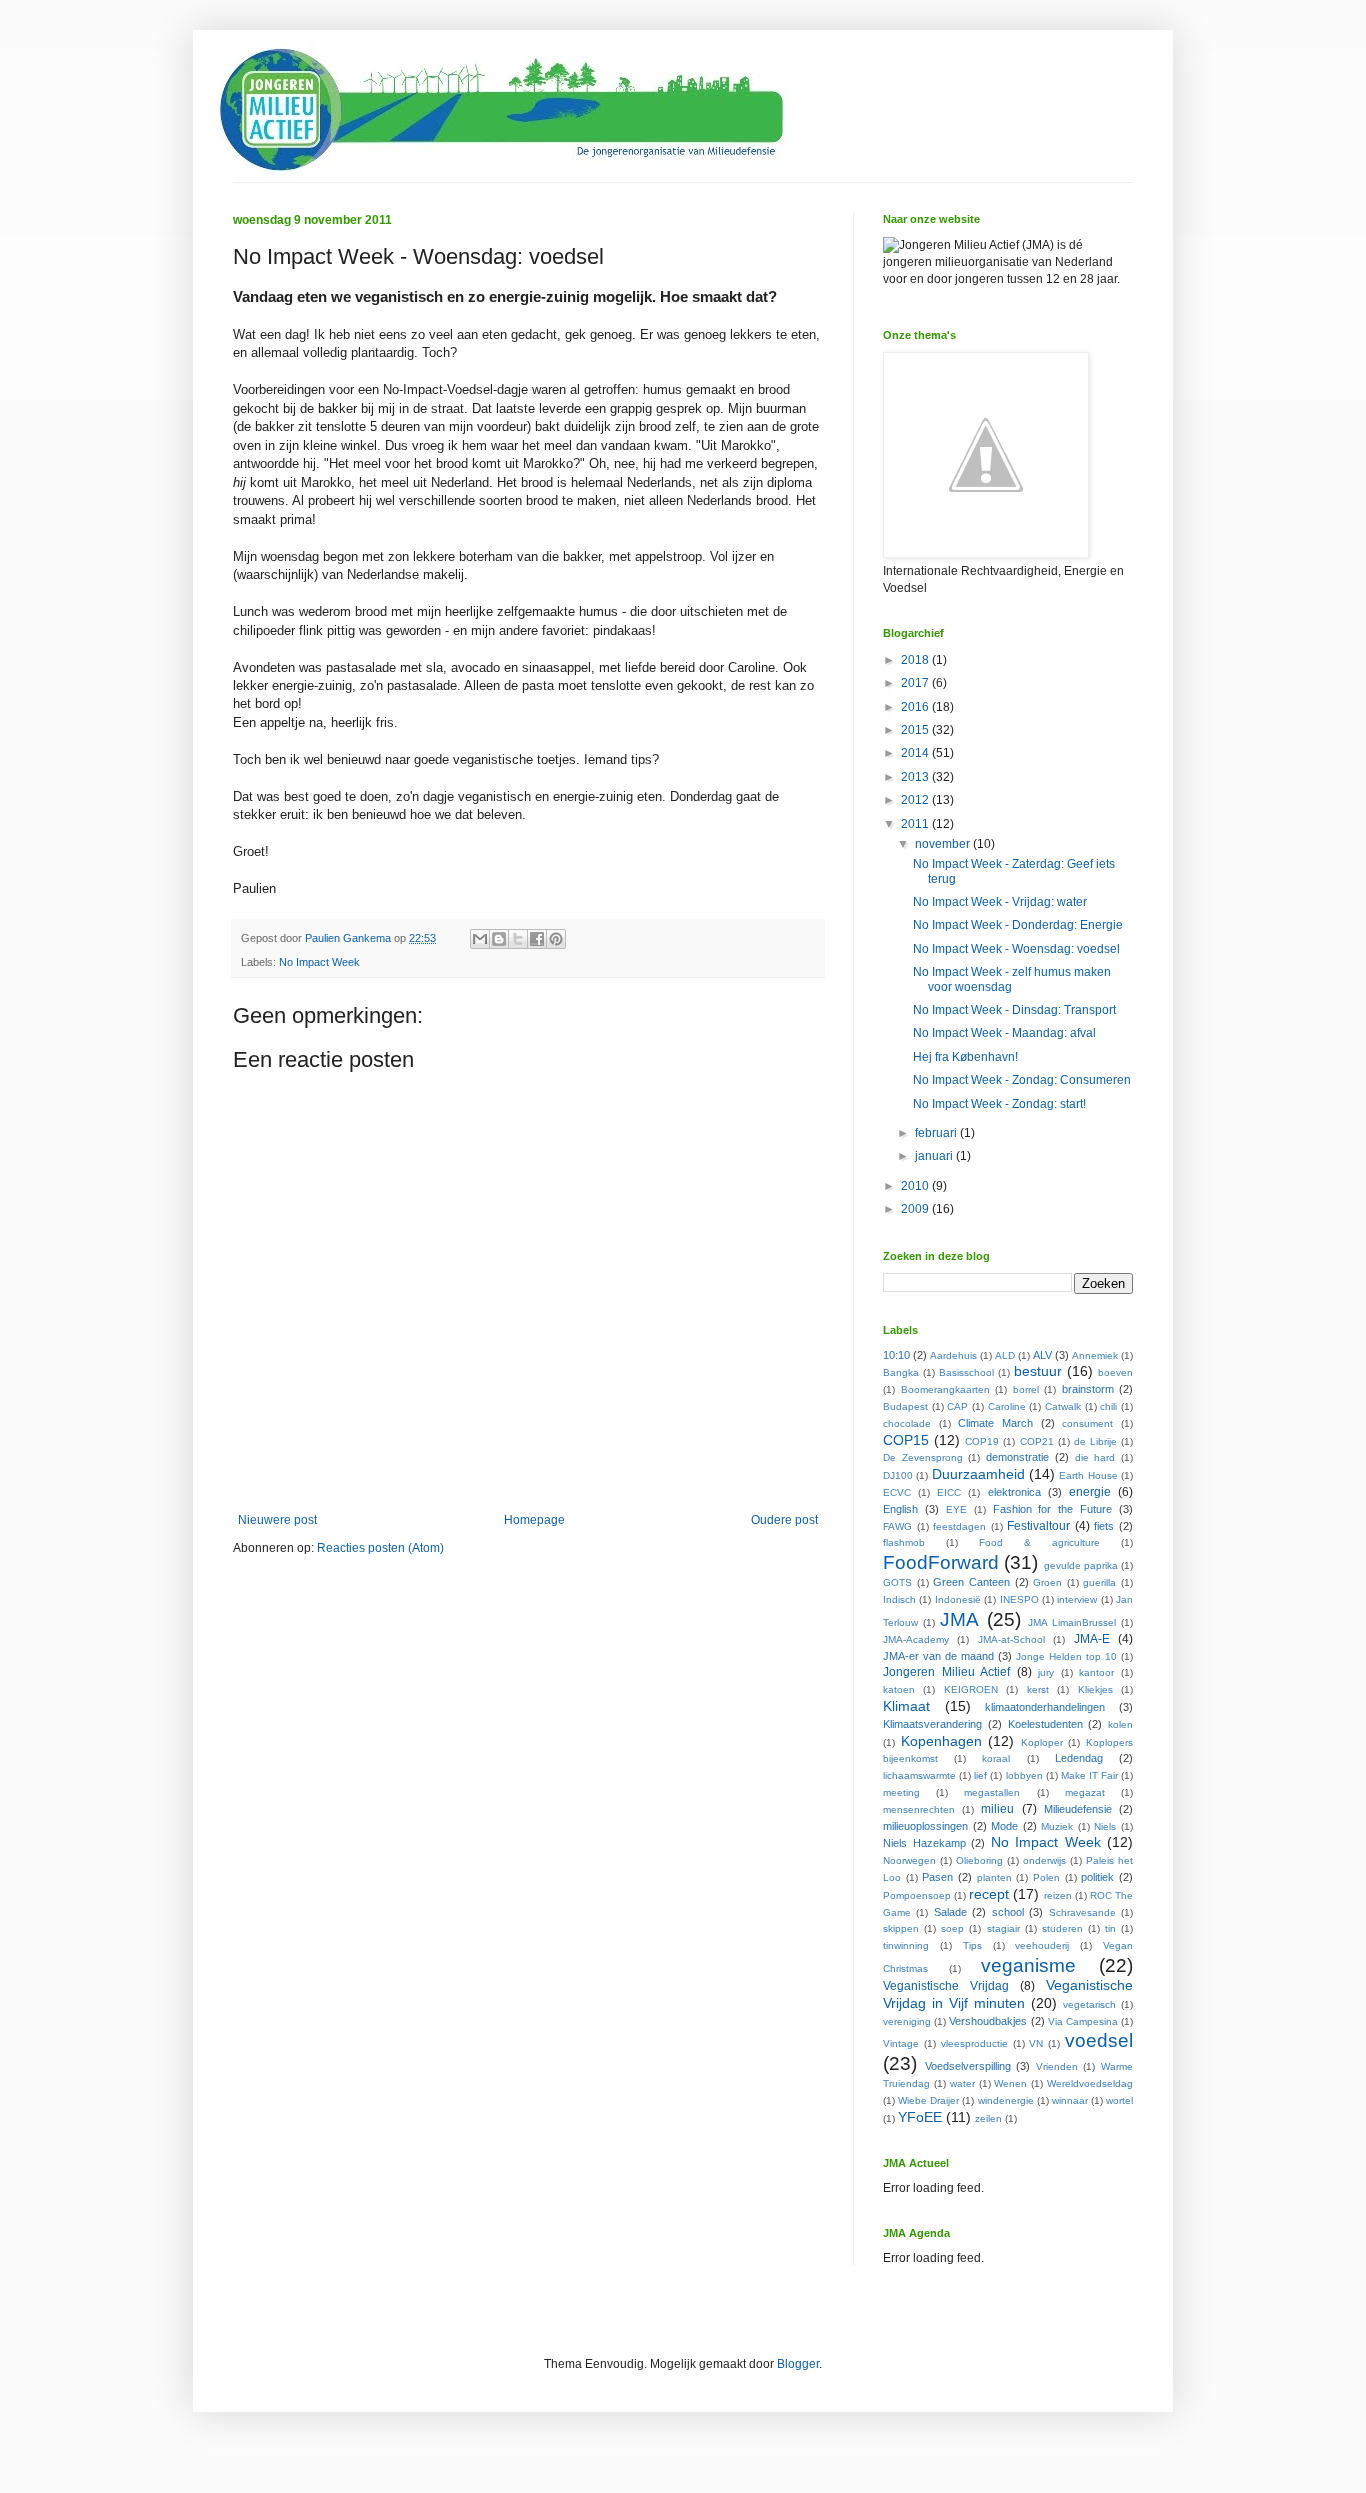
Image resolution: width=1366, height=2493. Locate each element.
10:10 (896, 1355)
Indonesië (958, 1599)
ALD (1005, 1355)
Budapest (905, 1406)
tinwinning (906, 1945)
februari (937, 1133)
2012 (916, 800)
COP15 (906, 1440)
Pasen (937, 1877)
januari (935, 1156)
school (1008, 1912)
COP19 (982, 1441)
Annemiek (1095, 1355)
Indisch (899, 1599)
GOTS (897, 1582)
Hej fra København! (965, 1057)
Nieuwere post (277, 1520)
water (962, 2083)
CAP (957, 1406)
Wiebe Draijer (928, 2100)
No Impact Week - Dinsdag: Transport (1014, 1010)
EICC (949, 1492)
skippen (901, 1928)
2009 (916, 1209)
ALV (1042, 1355)
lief (980, 1775)
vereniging (907, 2021)
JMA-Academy (916, 1639)
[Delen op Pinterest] (556, 939)
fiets (1104, 1526)
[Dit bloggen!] (499, 939)
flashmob (904, 1542)
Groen (1047, 1582)
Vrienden (1057, 2066)
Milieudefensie (1078, 1809)
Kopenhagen (941, 1741)
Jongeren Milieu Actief (946, 1672)
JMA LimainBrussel (1072, 1622)
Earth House (1088, 1475)
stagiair (1003, 1928)
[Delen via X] (518, 939)
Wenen (1010, 2083)
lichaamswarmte (919, 1775)
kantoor (1096, 1672)
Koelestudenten (1045, 1724)
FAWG (897, 1526)
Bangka (901, 1372)
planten (994, 1877)
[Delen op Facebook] (537, 939)
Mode (1004, 1826)
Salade (950, 1912)
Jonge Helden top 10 (1066, 1656)
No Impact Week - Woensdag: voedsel (1016, 949)
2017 (916, 683)
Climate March (995, 1423)
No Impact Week (319, 962)
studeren (1062, 1928)
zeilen (988, 2118)
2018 (916, 660)
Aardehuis (953, 1355)
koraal (996, 1758)
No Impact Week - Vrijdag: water (1000, 902)
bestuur (1038, 1371)
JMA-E (1092, 1639)
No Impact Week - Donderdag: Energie (1018, 925)
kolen (1120, 1724)
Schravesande (1082, 1912)
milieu (997, 1809)
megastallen (992, 1792)
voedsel (1099, 2040)
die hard (1095, 1457)
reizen (1058, 1895)
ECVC (897, 1492)
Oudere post (784, 1520)
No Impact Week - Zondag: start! (999, 1104)
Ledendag (1079, 1758)
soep (952, 1928)
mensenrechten (919, 1809)
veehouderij (1042, 1945)
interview (1077, 1599)
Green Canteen (971, 1582)
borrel (1026, 1389)
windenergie (1006, 2100)
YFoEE (920, 2117)
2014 (916, 753)
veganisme (1028, 1965)
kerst (1038, 1689)
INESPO (1019, 1599)
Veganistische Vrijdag (946, 1986)
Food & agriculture (1039, 1542)
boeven (1115, 1372)
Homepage (534, 1520)
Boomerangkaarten (945, 1389)
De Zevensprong (923, 1457)
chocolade (907, 1423)
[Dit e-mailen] (480, 939)
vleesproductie (974, 2043)
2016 (916, 707)
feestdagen (959, 1526)
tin (1110, 1928)
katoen (899, 1689)
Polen (1046, 1877)
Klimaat (906, 1706)
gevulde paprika (1081, 1565)
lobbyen (1024, 1775)
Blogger (798, 2364)
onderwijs (1044, 1860)
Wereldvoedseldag (1090, 2083)
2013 (916, 777)
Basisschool (966, 1372)
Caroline (1007, 1406)
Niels (1105, 1826)
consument (1087, 1423)
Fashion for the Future (1053, 1509)
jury (1046, 1672)
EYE (956, 1509)
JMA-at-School (1011, 1639)
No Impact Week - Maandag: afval (1004, 1033)
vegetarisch (1089, 2004)
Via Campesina (1083, 2021)
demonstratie (1017, 1457)
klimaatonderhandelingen (1045, 1707)
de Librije (1095, 1441)
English (900, 1509)
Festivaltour (1038, 1526)
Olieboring (979, 1860)
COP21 (1037, 1441)
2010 (916, 1186)
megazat (1085, 1792)
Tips (972, 1945)
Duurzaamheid (978, 1474)
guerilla (1099, 1582)
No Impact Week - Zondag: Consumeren (1022, 1080)
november (944, 844)
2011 (916, 824)
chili (1108, 1406)
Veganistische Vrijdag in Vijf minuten (1008, 1994)
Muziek (1057, 1826)
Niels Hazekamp (924, 1843)
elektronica (1014, 1492)
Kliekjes (1095, 1689)
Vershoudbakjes (988, 2021)
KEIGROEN (971, 1689)
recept (989, 1894)
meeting (901, 1792)
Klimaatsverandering (932, 1724)
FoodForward (941, 1562)
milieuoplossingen (925, 1826)
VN (1036, 2043)
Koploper (1042, 1742)
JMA (959, 1619)
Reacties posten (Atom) (380, 1548)
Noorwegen (909, 1860)
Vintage (901, 2043)
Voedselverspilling (968, 2066)
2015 (916, 730)
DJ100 (898, 1475)
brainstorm (1088, 1389)
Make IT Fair (1089, 1775)
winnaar (1070, 2100)
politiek (1097, 1877)
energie (1090, 1492)
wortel (1119, 2100)
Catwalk (1063, 1406)
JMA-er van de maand (938, 1656)
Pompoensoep (917, 1895)
